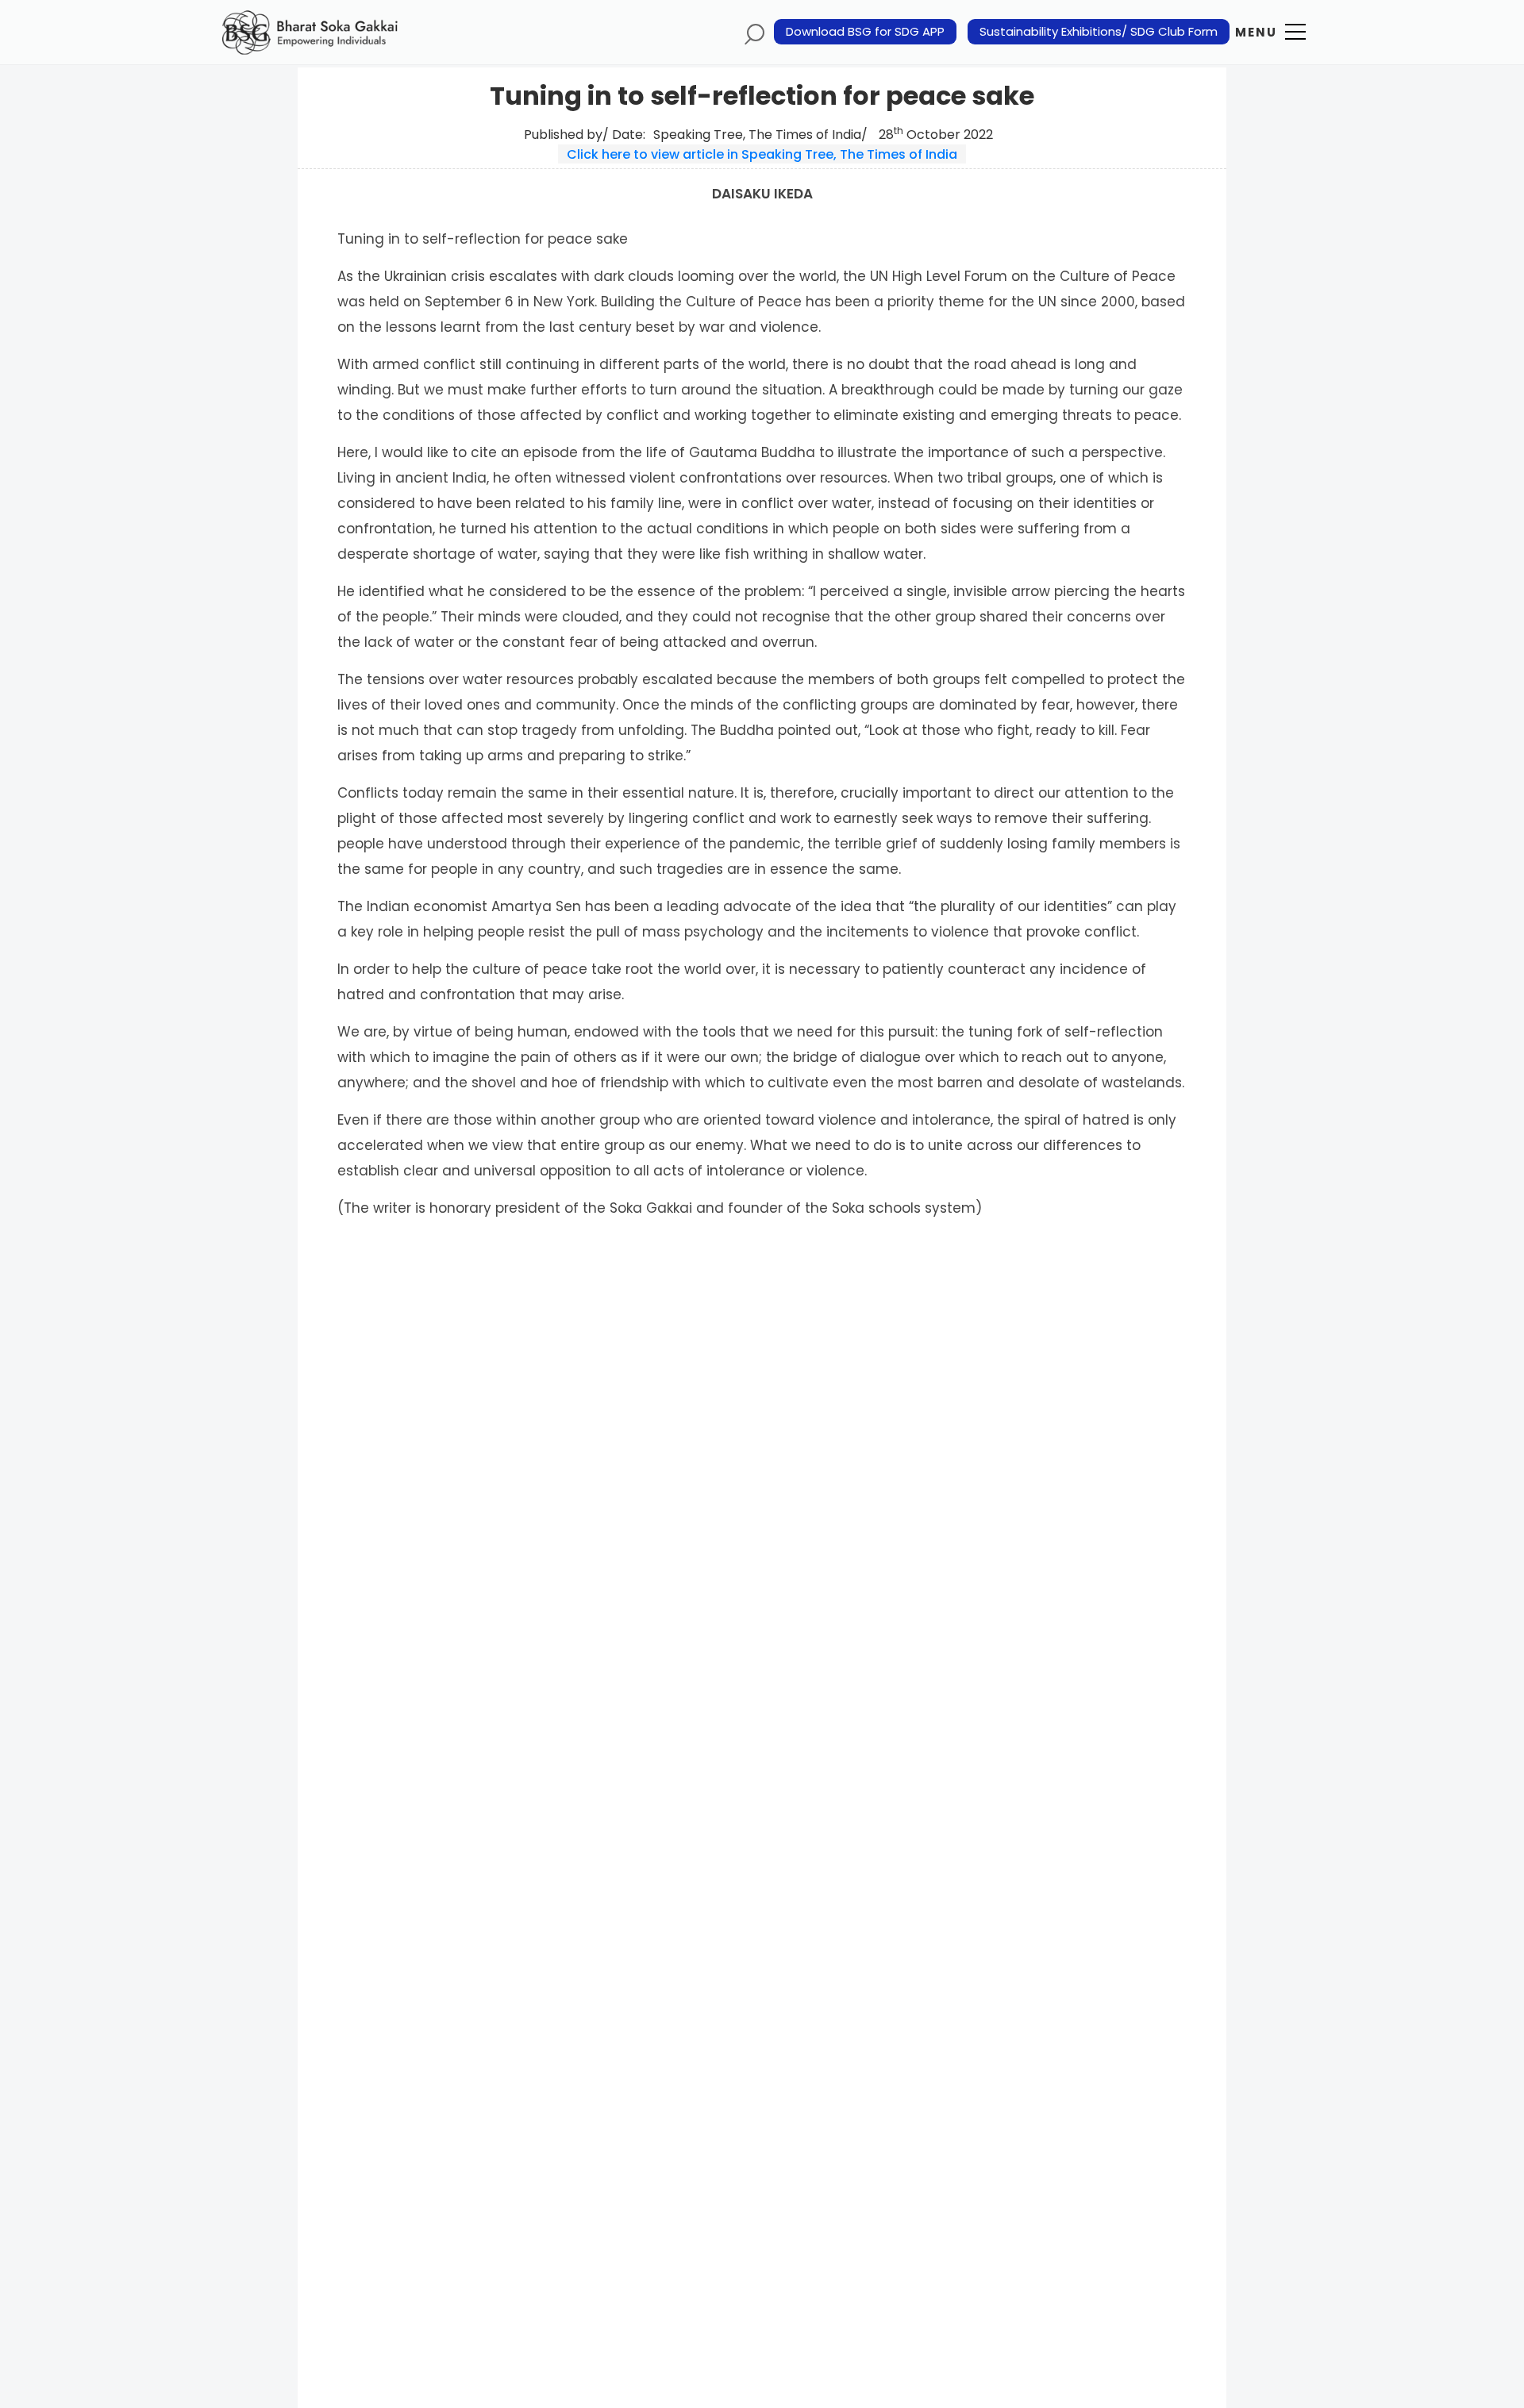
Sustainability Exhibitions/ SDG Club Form (1099, 32)
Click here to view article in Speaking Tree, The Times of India (762, 154)
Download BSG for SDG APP (865, 32)
